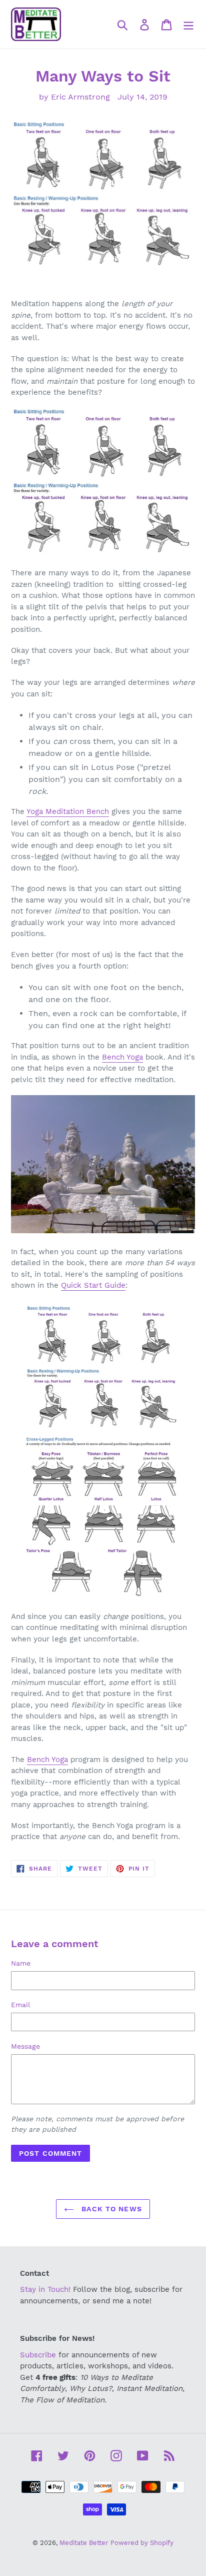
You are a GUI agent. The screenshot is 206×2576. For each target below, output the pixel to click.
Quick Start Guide (93, 1285)
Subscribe (38, 2355)
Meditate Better (84, 2543)
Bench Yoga (122, 1057)
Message (25, 2046)
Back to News (110, 2209)
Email (20, 2005)
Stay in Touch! (45, 2289)
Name (21, 1963)
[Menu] (188, 24)
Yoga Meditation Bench (68, 811)
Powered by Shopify (142, 2543)
